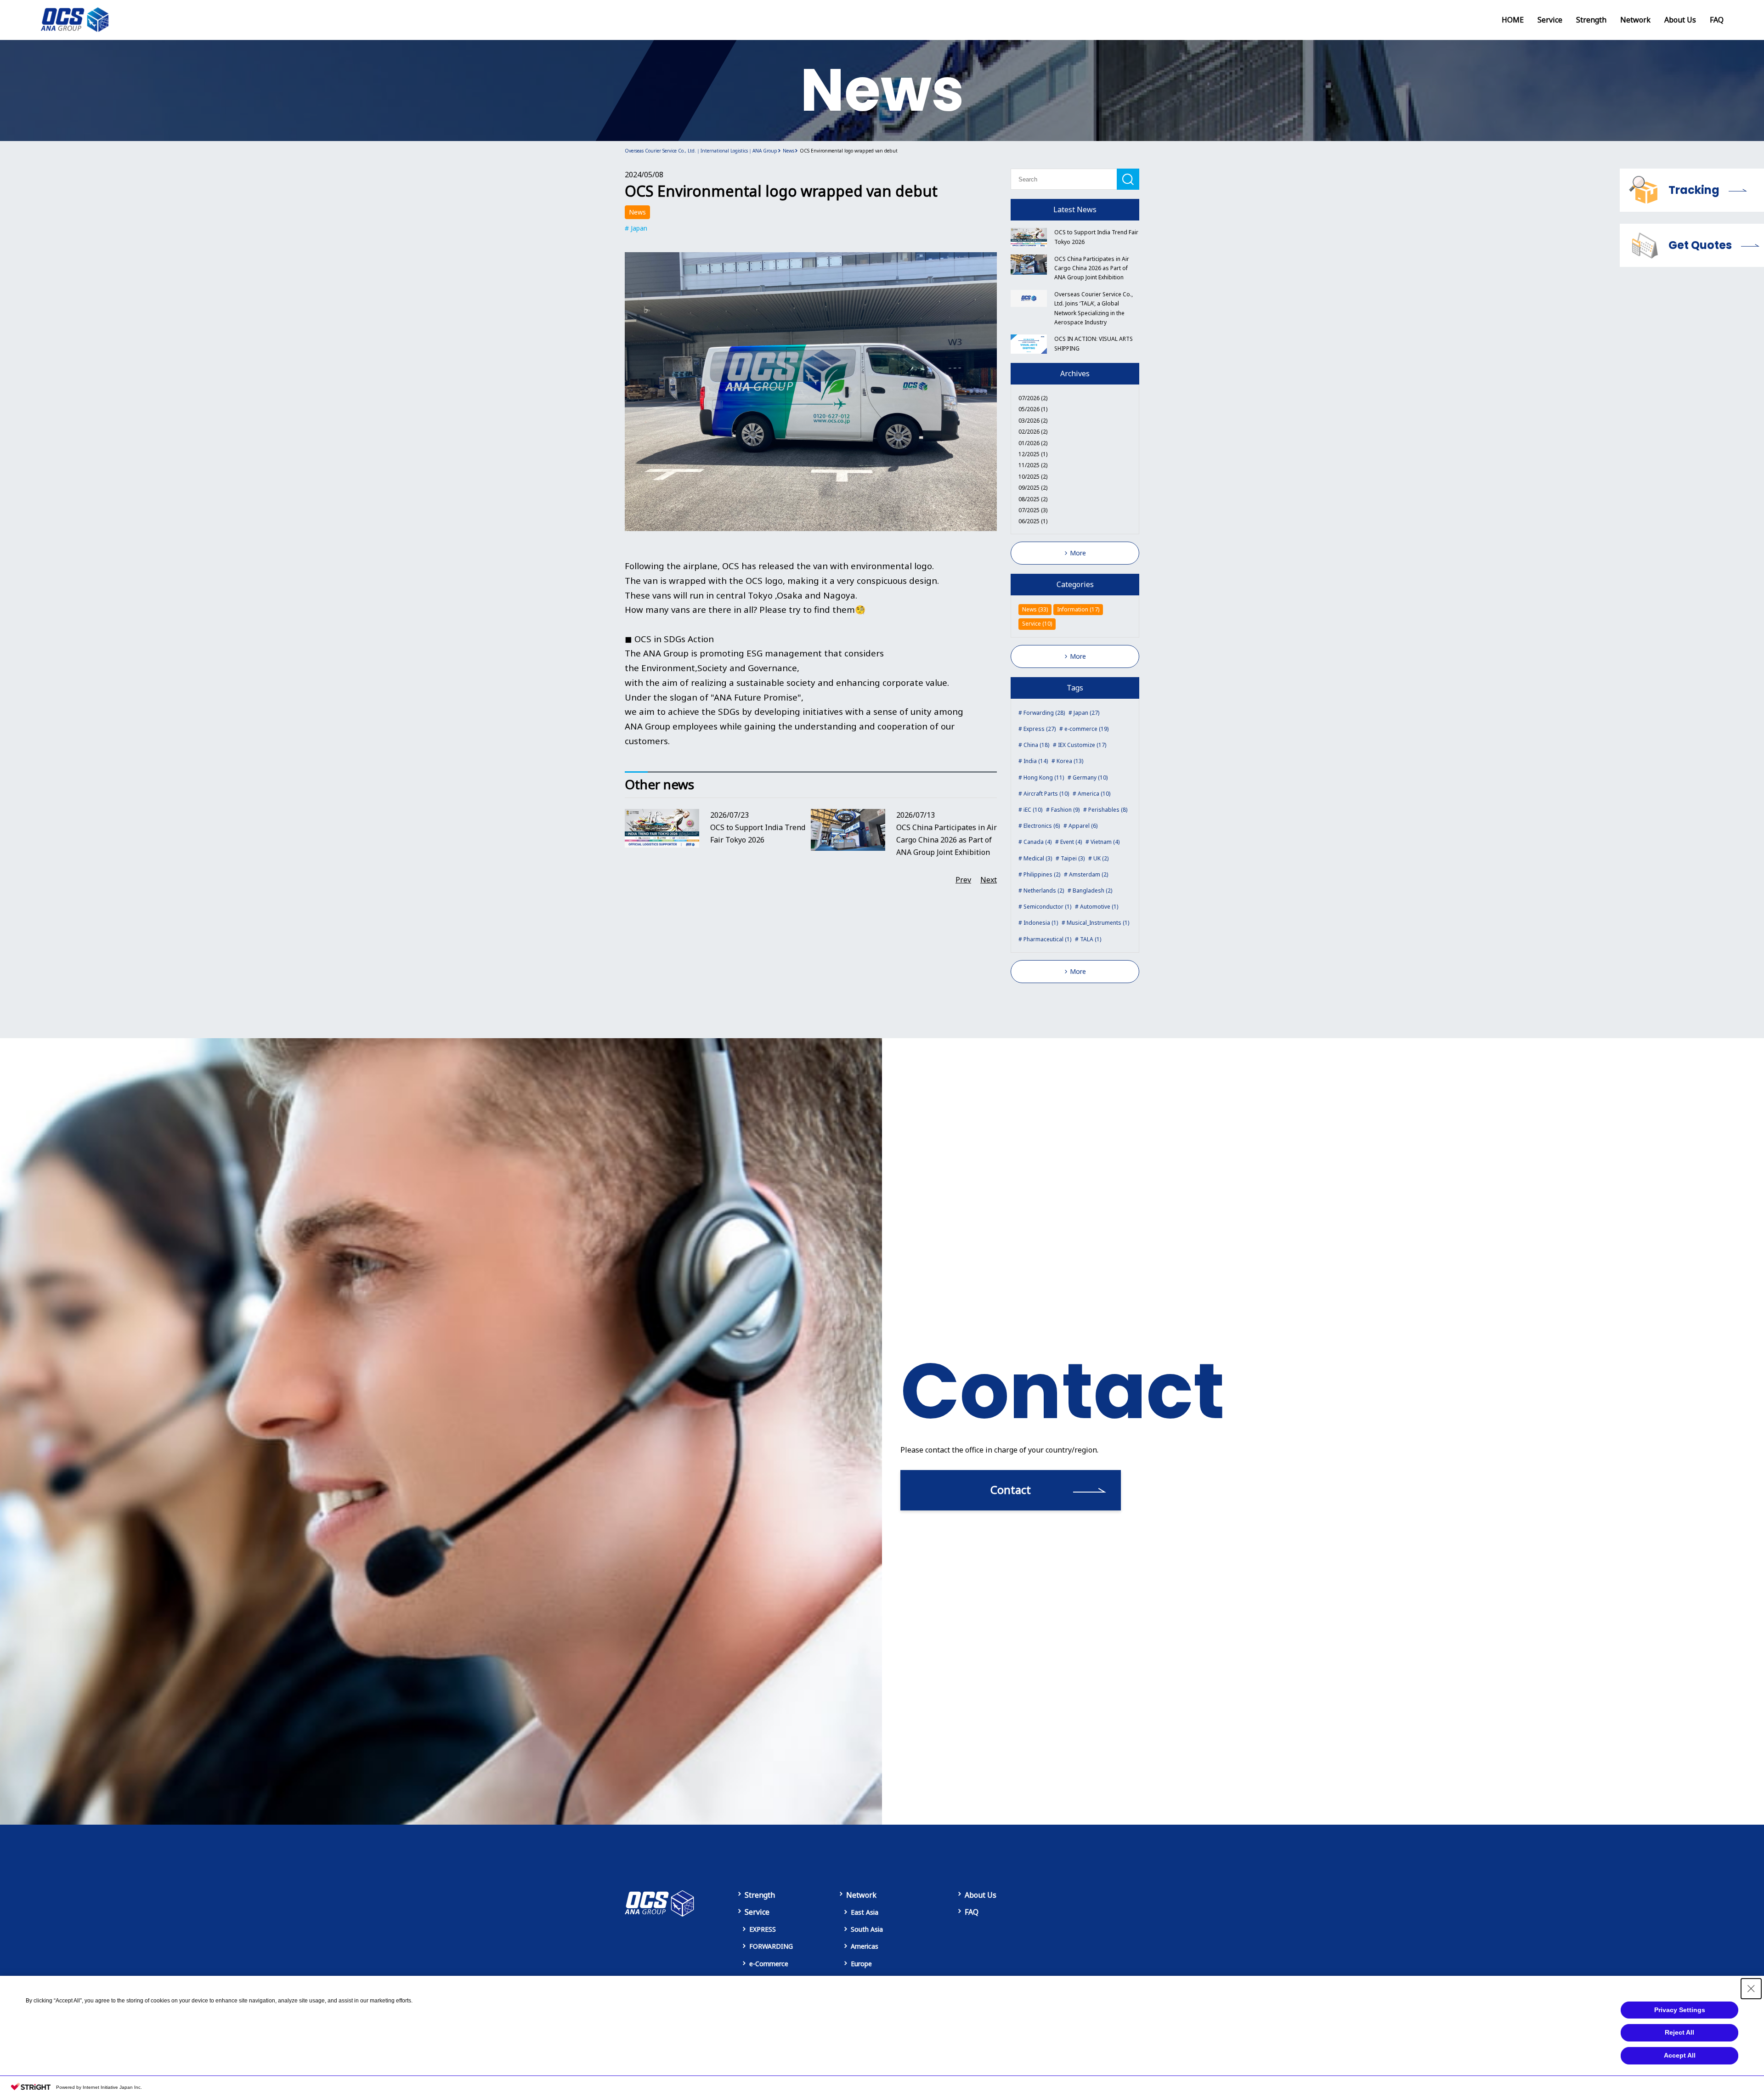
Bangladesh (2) (1092, 891)
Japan (639, 228)
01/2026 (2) (1033, 443)
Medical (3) (1038, 858)
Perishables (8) (1108, 810)
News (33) (1035, 609)
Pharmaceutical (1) (1047, 939)
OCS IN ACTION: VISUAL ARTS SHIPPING (1094, 343)
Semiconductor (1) (1047, 907)
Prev (963, 880)
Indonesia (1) (1041, 923)
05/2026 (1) (1033, 409)
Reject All (1679, 2032)
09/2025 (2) (1033, 488)
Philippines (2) (1042, 874)
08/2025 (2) (1033, 499)
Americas (865, 1946)
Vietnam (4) (1105, 842)
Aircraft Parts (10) (1046, 794)
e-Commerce (769, 1964)
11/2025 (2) (1033, 465)
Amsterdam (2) (1088, 874)
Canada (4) (1037, 842)
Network (1635, 20)
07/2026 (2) (1033, 398)
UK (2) (1101, 858)
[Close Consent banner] (1751, 1989)
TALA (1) (1091, 939)
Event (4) (1071, 842)
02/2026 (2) (1033, 432)
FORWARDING (771, 1946)
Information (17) (1078, 609)
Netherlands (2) (1044, 891)
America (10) (1094, 794)
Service (1550, 20)
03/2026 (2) (1033, 421)
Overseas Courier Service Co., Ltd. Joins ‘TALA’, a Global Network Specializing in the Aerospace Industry (1094, 308)
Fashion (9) (1065, 810)
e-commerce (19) (1086, 729)
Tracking (1694, 190)
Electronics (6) (1042, 826)
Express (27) (1040, 729)
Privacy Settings (1680, 2010)
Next (989, 880)
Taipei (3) (1073, 858)
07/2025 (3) (1033, 510)
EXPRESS (763, 1929)
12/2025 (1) (1033, 454)
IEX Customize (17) (1082, 745)
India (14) (1036, 761)
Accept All (1680, 2055)
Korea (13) (1070, 761)
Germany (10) (1090, 778)
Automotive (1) (1099, 907)
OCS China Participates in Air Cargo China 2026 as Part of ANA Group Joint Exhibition (1092, 268)
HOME (1513, 20)
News (637, 212)
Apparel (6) (1083, 826)
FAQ (1717, 20)
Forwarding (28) (1044, 713)
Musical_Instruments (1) (1098, 923)
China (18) (1036, 745)
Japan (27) (1086, 713)
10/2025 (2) (1033, 477)
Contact (1011, 1490)
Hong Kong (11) (1044, 778)
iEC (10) (1033, 810)
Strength (1591, 20)
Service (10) (1037, 624)
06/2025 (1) (1033, 521)
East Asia (865, 1912)
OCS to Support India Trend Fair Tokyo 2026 (1096, 237)
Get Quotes (1700, 245)
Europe (861, 1964)
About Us (1680, 20)
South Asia (867, 1929)
